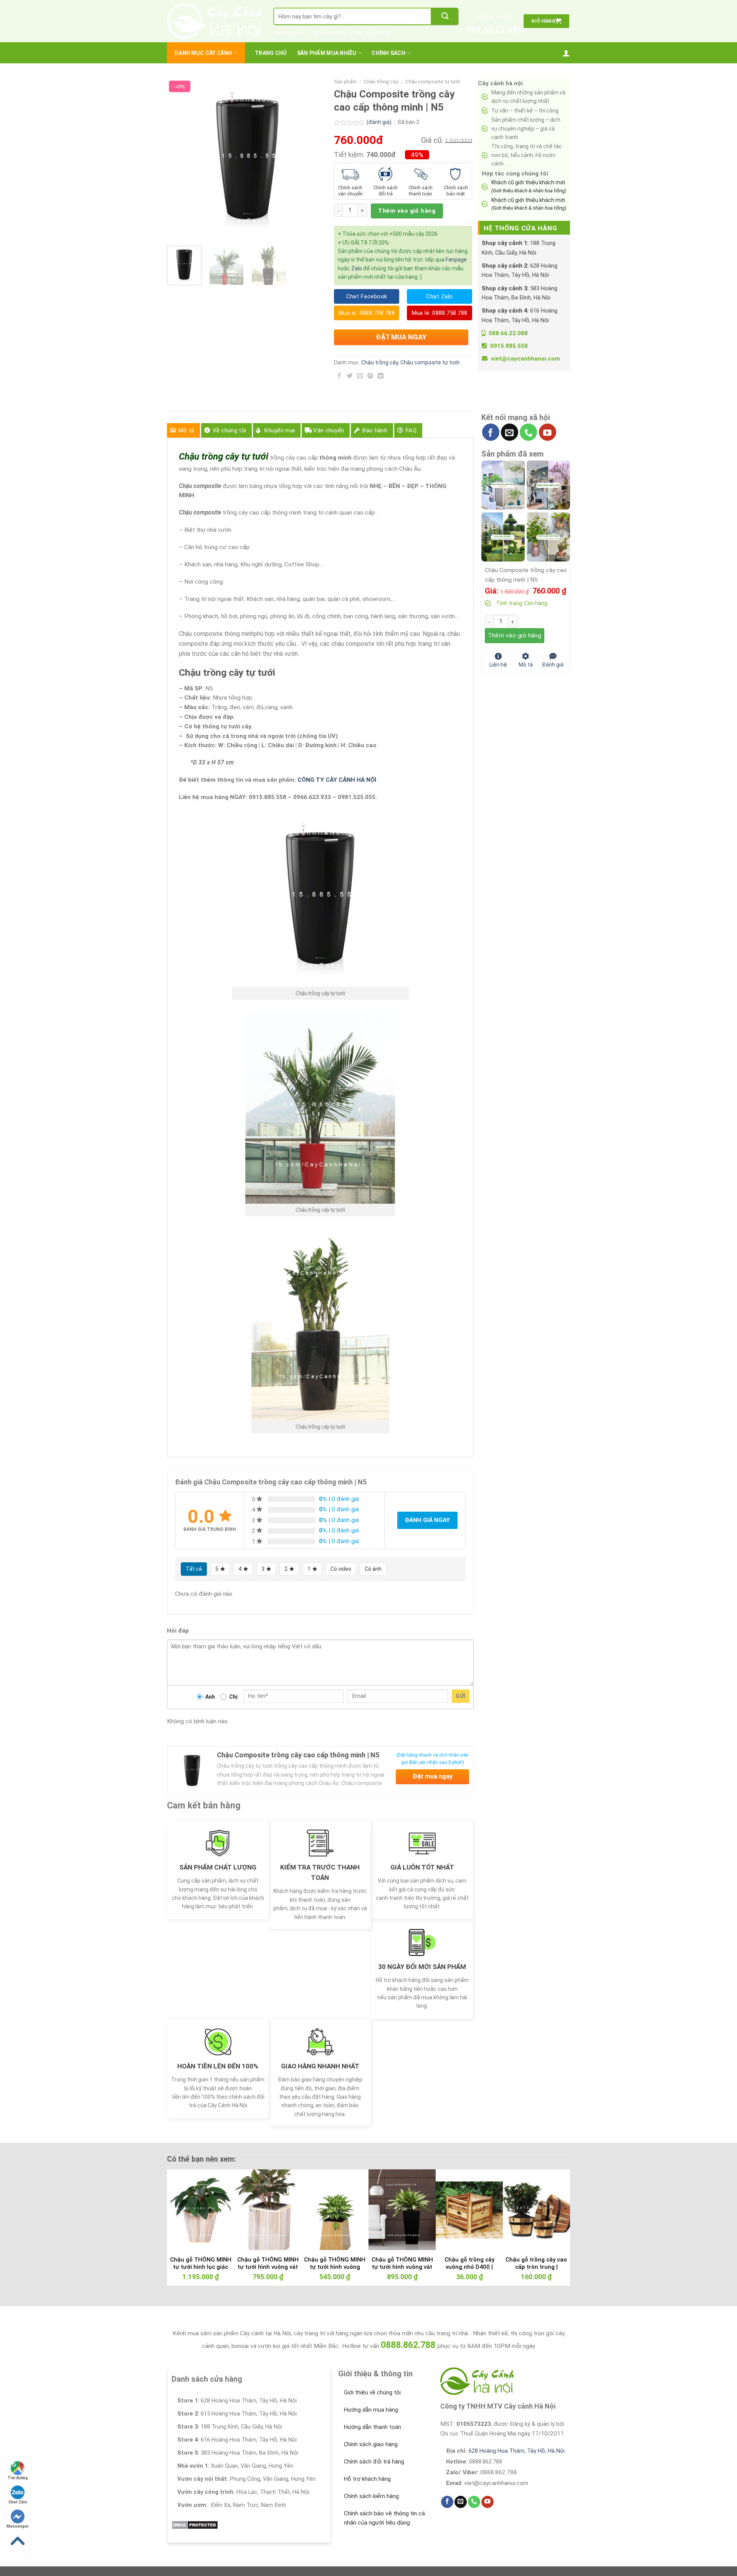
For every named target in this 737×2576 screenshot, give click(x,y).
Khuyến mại (280, 430)
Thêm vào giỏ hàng (407, 211)
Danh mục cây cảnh (203, 53)
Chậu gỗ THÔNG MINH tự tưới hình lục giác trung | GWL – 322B (201, 2267)
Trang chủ (271, 53)
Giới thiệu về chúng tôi (372, 2392)
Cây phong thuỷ (329, 32)
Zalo (357, 268)
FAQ (411, 430)
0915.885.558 (509, 346)
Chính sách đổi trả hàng (374, 2462)
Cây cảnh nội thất (372, 32)
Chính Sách (388, 53)
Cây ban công (288, 32)
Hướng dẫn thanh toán (373, 2427)
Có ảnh (373, 1569)
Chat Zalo (18, 2502)
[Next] (315, 159)
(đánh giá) (380, 122)
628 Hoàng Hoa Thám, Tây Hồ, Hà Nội (517, 2451)
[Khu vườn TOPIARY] (503, 536)
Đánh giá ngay (427, 1520)
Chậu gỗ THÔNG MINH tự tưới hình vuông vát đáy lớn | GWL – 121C (402, 2267)
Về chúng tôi (230, 430)
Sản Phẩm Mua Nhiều (327, 53)
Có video (341, 1569)
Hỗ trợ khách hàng (367, 2479)
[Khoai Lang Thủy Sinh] (548, 536)
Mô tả (186, 430)
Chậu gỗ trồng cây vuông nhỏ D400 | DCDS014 (469, 2267)
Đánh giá (553, 664)
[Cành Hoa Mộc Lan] (548, 485)
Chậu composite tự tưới (433, 82)
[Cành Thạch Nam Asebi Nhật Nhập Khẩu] (503, 485)
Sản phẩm (345, 82)
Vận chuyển (329, 430)
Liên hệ (498, 664)
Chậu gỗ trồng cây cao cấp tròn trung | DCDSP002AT (536, 2267)
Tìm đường (18, 2478)
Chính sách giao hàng (371, 2444)
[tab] (183, 430)
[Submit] (445, 16)
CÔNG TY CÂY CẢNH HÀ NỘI (337, 780)
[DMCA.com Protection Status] (195, 2525)
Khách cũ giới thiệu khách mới (529, 186)
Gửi (460, 1696)
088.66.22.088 (494, 30)
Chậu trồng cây (381, 82)
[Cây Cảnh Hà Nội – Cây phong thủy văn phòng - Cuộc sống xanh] (214, 21)
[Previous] (180, 159)
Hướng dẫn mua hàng (371, 2410)
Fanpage (456, 260)
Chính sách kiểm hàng (371, 2496)
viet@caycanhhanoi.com (525, 359)
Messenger (18, 2526)
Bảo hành (375, 430)
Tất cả (194, 1569)
